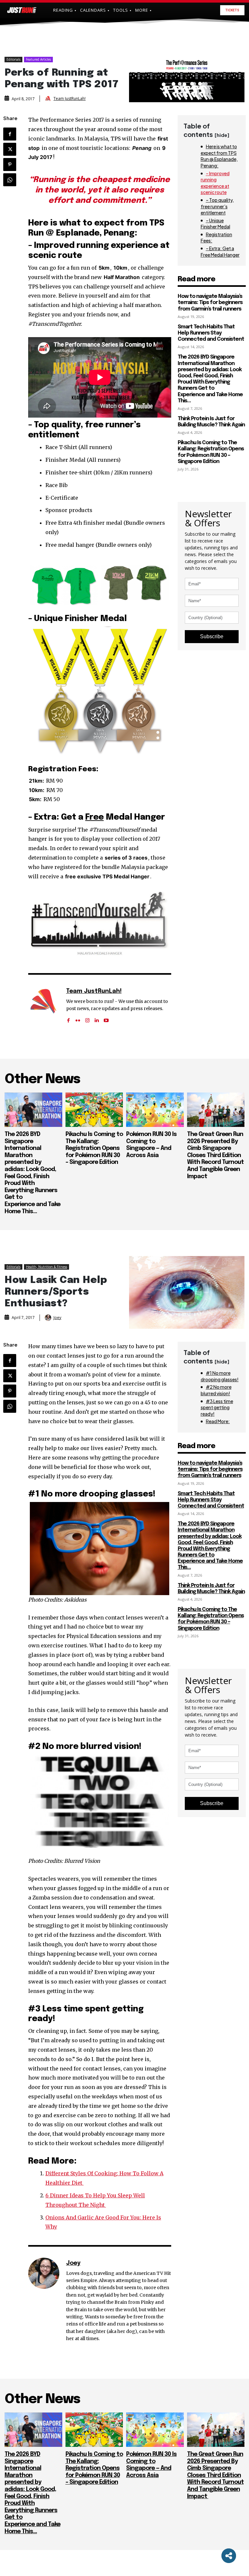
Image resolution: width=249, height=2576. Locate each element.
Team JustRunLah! (70, 99)
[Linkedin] (97, 1018)
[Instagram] (87, 1018)
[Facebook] (10, 134)
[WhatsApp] (10, 180)
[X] (10, 149)
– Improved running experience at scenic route (215, 183)
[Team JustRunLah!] (49, 99)
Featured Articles (38, 59)
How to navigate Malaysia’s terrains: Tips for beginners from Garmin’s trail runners (210, 303)
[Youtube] (106, 1018)
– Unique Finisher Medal (215, 224)
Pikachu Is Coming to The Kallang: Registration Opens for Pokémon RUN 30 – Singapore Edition (94, 1148)
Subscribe (212, 636)
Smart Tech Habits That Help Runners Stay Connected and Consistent (211, 333)
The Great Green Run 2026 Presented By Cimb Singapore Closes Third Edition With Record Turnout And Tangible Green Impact (215, 1155)
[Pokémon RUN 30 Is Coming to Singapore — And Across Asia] (155, 1110)
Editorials (13, 59)
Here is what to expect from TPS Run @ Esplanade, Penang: (219, 156)
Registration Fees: (216, 238)
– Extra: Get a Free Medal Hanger (220, 251)
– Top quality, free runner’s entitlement (217, 206)
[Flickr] (78, 1018)
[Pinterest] (10, 165)
